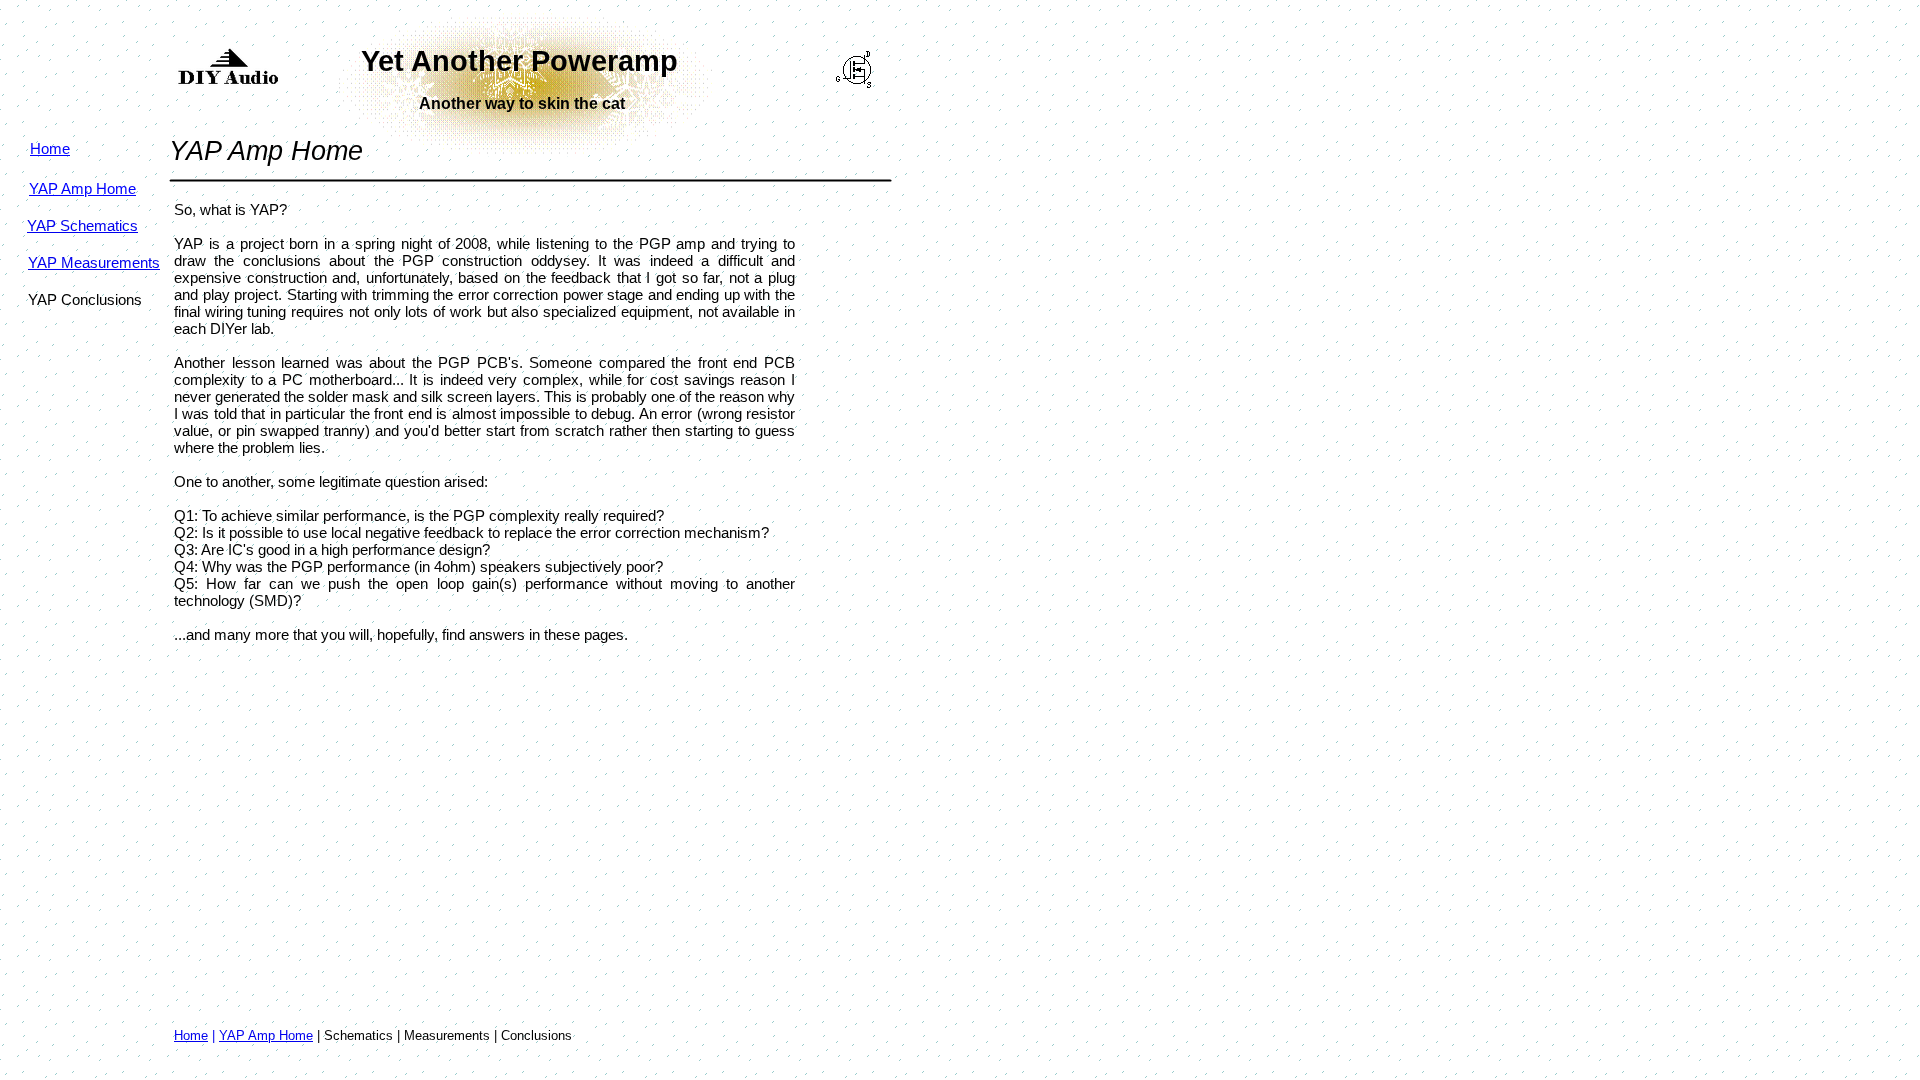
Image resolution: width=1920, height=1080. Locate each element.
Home (191, 1035)
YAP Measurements (94, 262)
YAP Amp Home (266, 1035)
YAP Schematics (82, 225)
